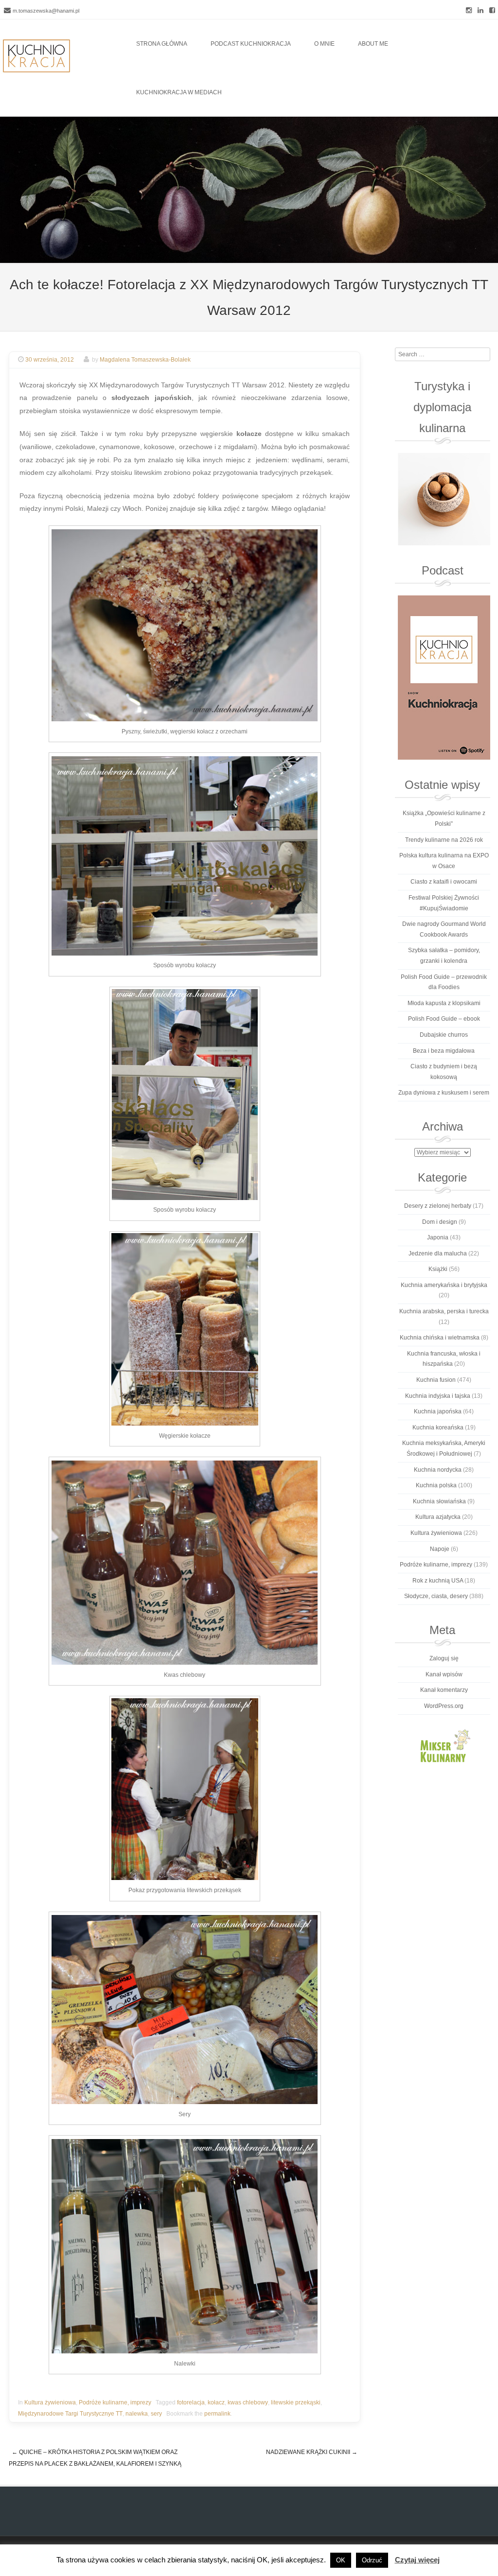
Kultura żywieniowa (50, 2402)
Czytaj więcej (417, 2560)
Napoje (440, 1549)
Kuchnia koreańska (438, 1427)
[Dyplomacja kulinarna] (444, 499)
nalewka (137, 2414)
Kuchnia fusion (436, 1380)
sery (156, 2414)
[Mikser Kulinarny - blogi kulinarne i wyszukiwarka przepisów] (444, 1745)
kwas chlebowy (248, 2402)
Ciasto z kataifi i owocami (444, 882)
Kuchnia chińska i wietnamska (440, 1338)
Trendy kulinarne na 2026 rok (444, 840)
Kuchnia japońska (438, 1411)
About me (373, 44)
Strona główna (162, 44)
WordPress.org (444, 1706)
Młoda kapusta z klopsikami (444, 1003)
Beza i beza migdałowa (444, 1051)
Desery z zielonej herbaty (438, 1206)
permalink (217, 2414)
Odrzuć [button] (372, 2560)
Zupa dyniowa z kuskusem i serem (444, 1093)
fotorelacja (191, 2402)
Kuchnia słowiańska (439, 1501)
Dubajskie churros (444, 1035)
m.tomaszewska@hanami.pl (46, 11)
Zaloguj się (444, 1658)
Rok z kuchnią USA (438, 1581)
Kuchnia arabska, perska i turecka (444, 1311)
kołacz (216, 2402)
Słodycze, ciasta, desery (436, 1596)
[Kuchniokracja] (36, 56)
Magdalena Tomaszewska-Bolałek (145, 360)
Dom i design (440, 1222)
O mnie (324, 44)
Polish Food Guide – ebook (444, 1019)
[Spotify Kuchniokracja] (444, 678)
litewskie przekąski (296, 2402)
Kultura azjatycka (438, 1517)
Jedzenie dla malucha (438, 1253)
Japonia (438, 1237)
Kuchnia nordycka (438, 1470)
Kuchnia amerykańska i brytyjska (444, 1285)
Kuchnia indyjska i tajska (438, 1396)
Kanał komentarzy (444, 1690)
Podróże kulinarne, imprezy (115, 2402)
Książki (438, 1269)
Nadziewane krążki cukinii (312, 2452)
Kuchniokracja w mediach (179, 92)
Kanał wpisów (444, 1674)
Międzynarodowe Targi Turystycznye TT (70, 2414)
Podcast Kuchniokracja (251, 44)
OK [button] (341, 2560)
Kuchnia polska (436, 1485)
